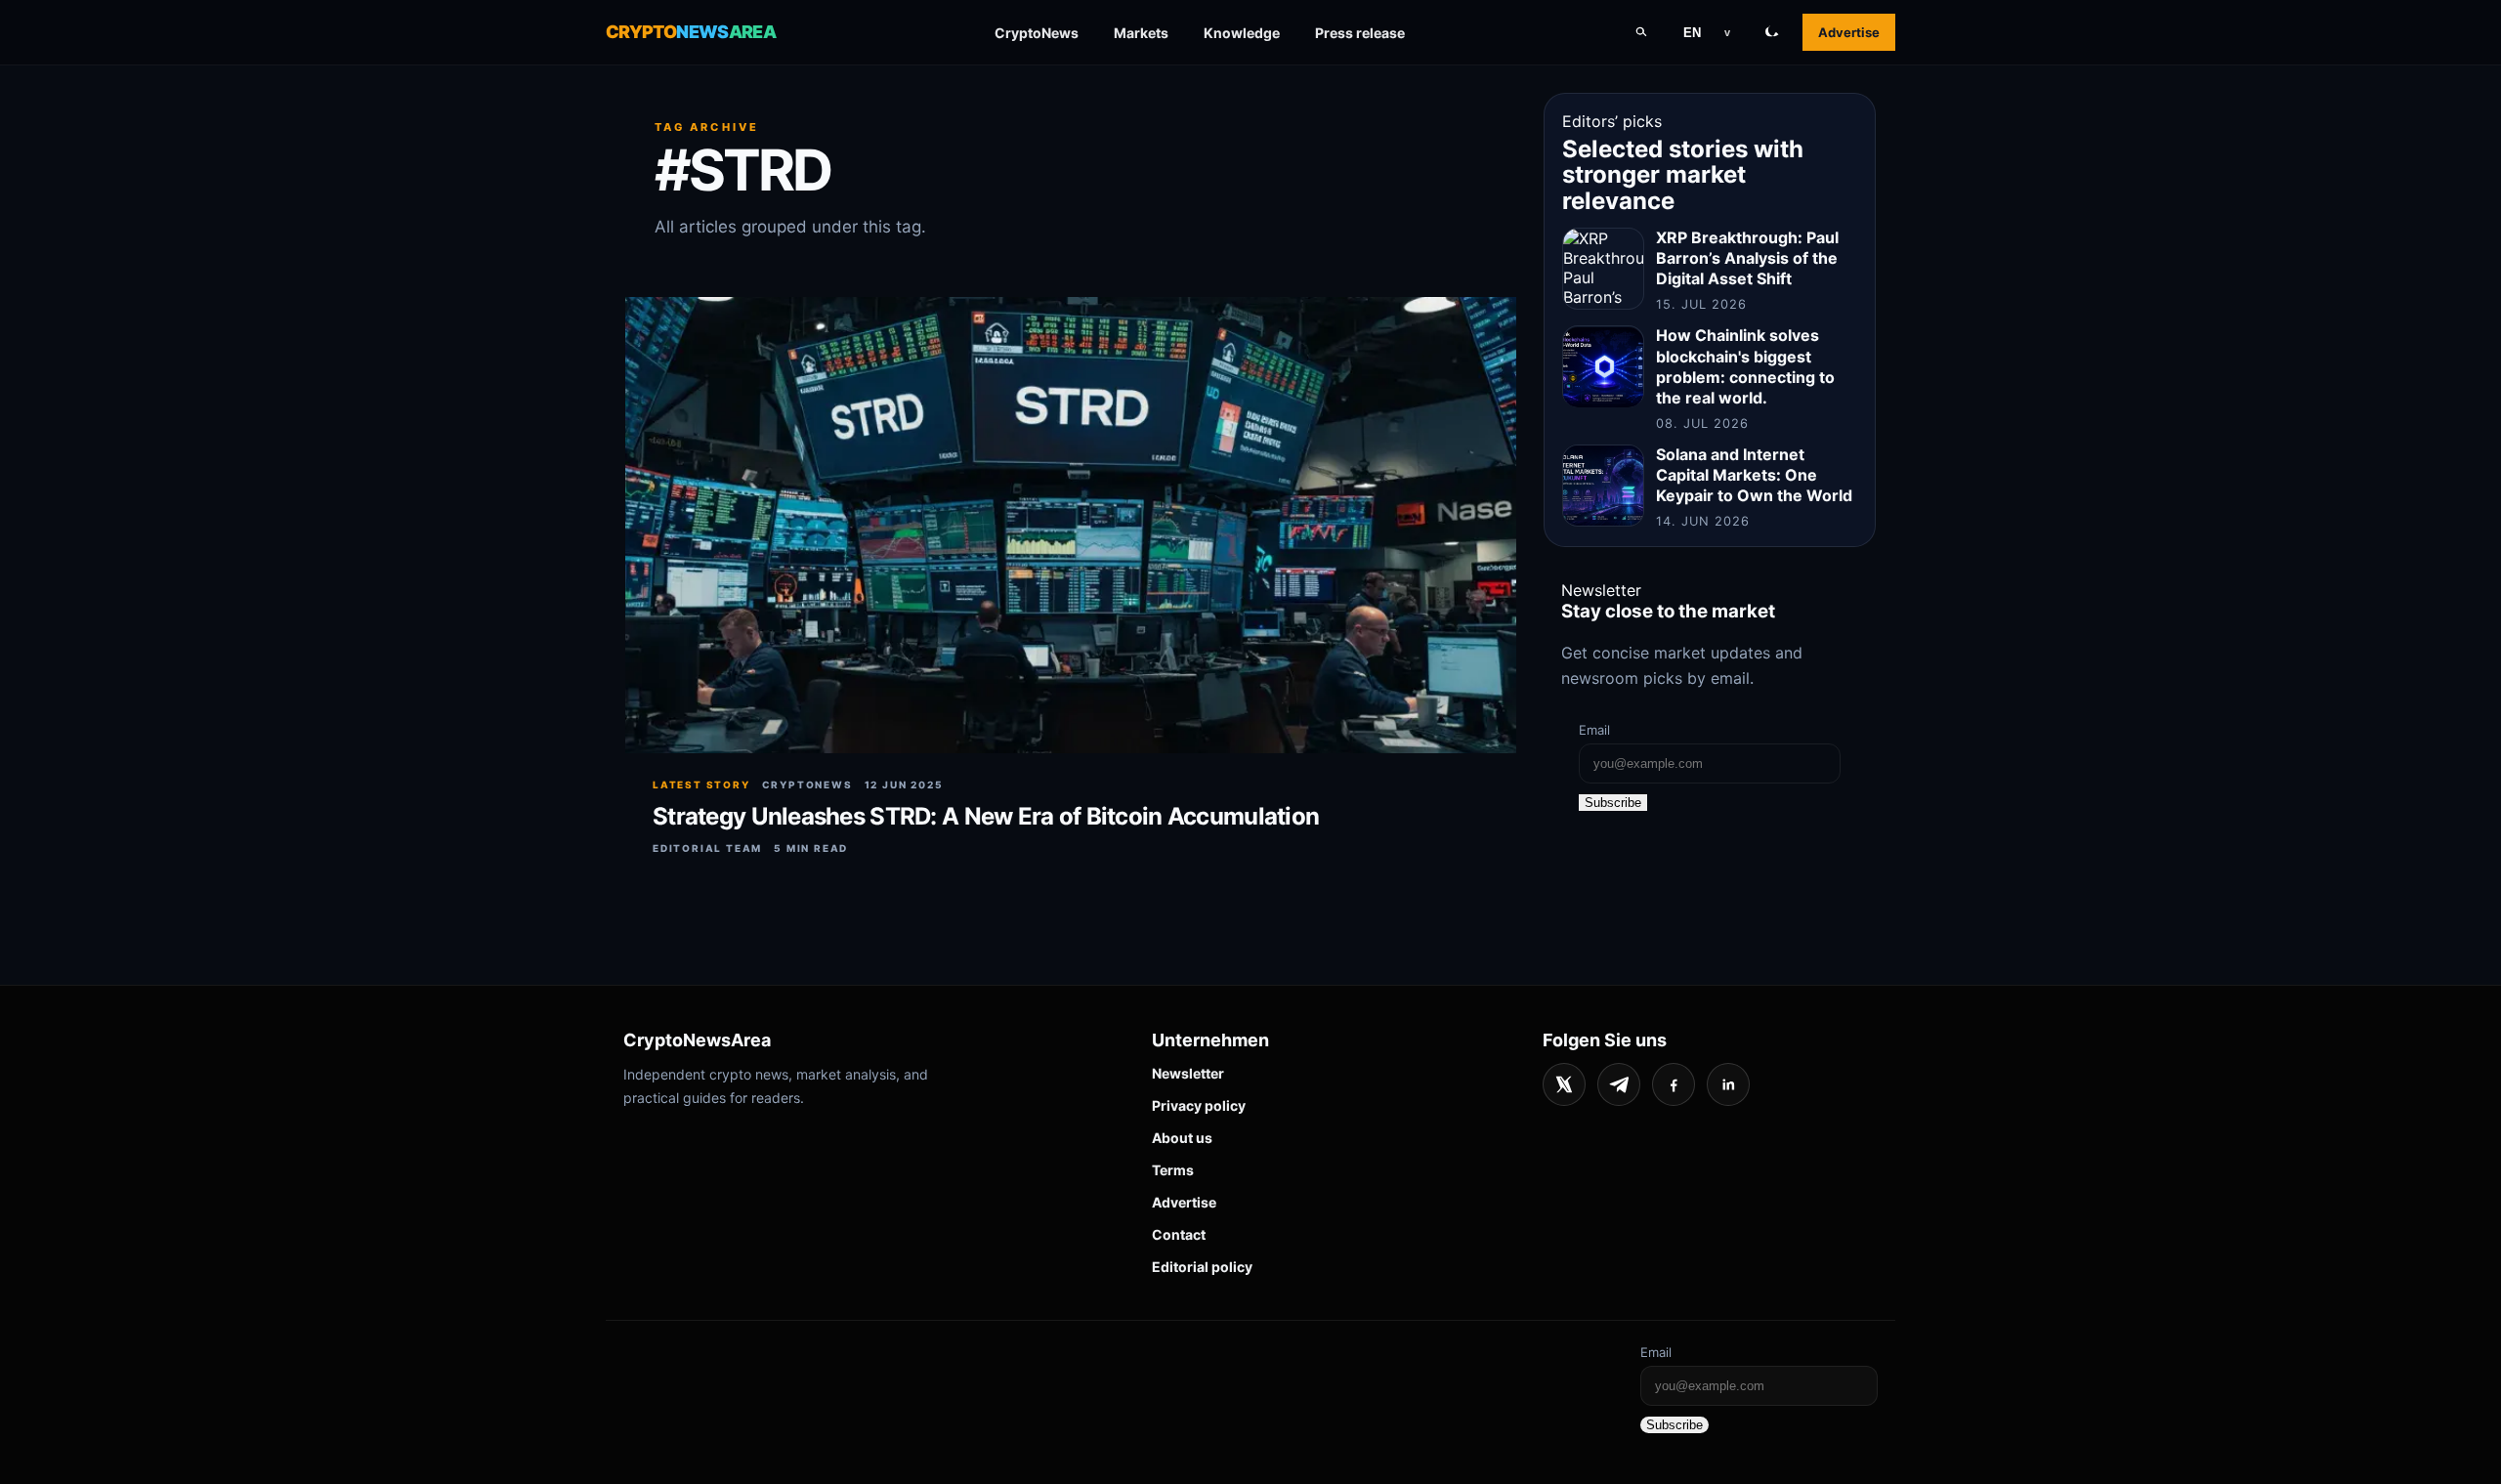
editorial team (707, 848)
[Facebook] (1674, 1084)
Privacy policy (1199, 1105)
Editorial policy (1202, 1267)
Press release (1360, 33)
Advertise (1849, 32)
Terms (1173, 1170)
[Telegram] (1619, 1084)
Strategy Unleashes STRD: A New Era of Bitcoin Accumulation (986, 816)
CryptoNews (1037, 33)
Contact (1179, 1234)
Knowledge (1242, 33)
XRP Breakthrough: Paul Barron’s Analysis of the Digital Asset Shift (1747, 258)
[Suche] (1641, 32)
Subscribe (1613, 803)
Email (1594, 730)
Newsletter (1188, 1073)
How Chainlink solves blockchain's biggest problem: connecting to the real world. (1745, 367)
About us (1182, 1138)
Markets (1141, 33)
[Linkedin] (1728, 1084)
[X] (1564, 1084)
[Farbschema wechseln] (1772, 32)
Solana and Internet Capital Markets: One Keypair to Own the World (1754, 475)
